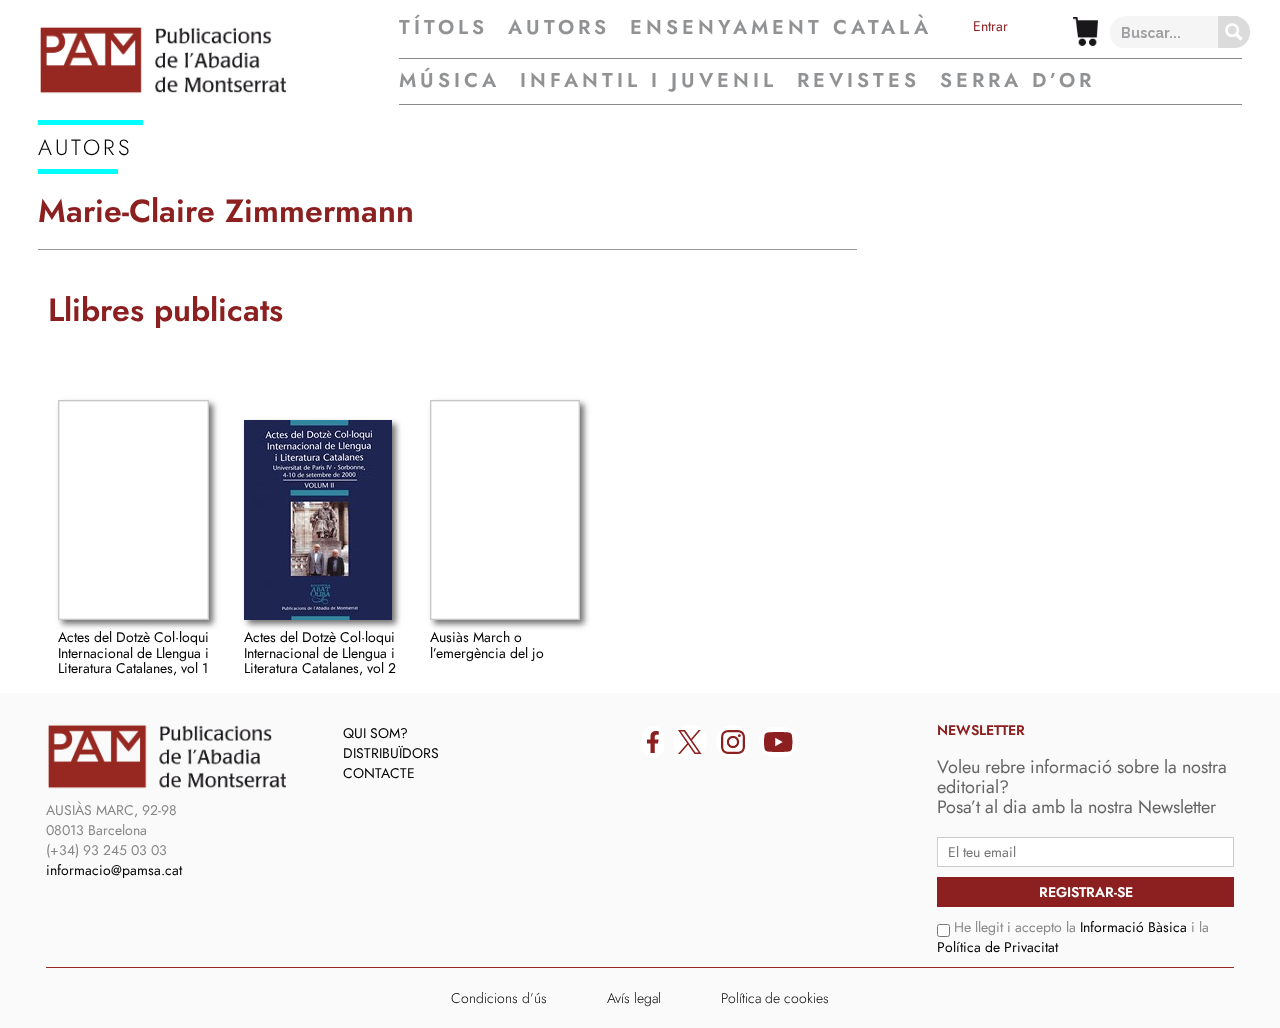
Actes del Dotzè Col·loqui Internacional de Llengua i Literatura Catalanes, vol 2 (320, 652)
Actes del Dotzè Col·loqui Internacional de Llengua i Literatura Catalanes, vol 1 (133, 652)
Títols (443, 28)
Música (449, 80)
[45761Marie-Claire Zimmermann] (318, 520)
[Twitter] (690, 742)
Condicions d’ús (499, 998)
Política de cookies (775, 998)
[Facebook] (653, 742)
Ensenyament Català (781, 28)
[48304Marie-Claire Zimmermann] (133, 510)
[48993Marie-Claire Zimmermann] (505, 510)
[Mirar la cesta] (1085, 31)
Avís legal (634, 998)
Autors (559, 28)
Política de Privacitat (997, 947)
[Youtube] (778, 742)
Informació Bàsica (1133, 927)
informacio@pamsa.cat (114, 870)
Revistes (858, 80)
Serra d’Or (1017, 80)
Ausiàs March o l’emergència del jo (487, 644)
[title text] (218, 60)
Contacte (379, 773)
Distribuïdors (391, 753)
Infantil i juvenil (648, 80)
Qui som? (375, 733)
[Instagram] (733, 742)
